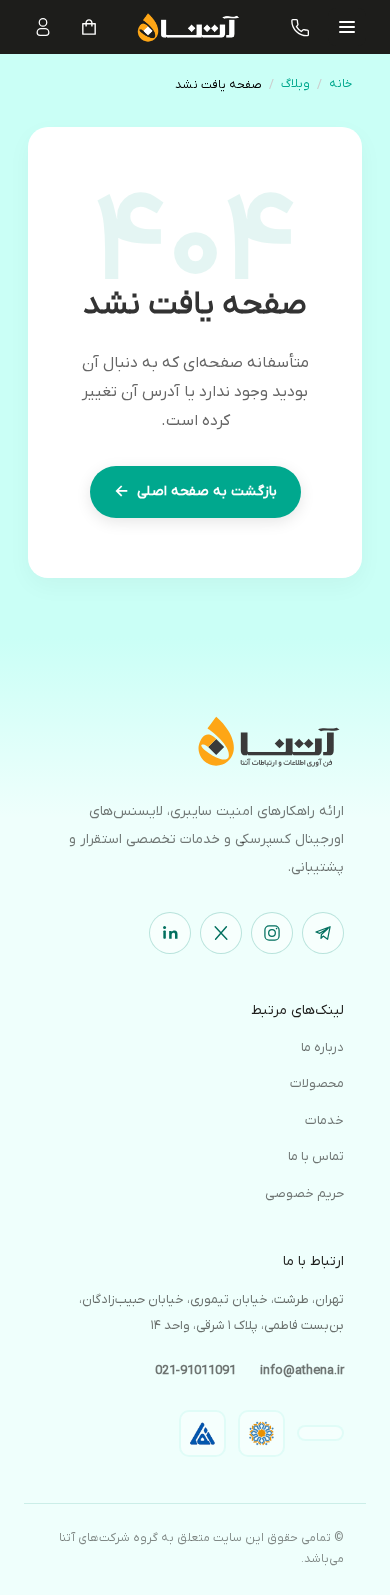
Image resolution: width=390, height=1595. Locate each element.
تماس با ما (316, 1156)
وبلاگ (295, 84)
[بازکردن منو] (347, 27)
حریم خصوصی (304, 1193)
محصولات (317, 1083)
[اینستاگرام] (272, 933)
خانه (340, 84)
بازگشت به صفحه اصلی (195, 492)
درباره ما (322, 1047)
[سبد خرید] (89, 27)
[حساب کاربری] (43, 27)
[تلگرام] (323, 933)
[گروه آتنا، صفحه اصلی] (195, 741)
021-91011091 (195, 1370)
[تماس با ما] (301, 27)
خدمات (324, 1120)
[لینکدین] (170, 933)
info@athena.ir (302, 1370)
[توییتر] (221, 933)
